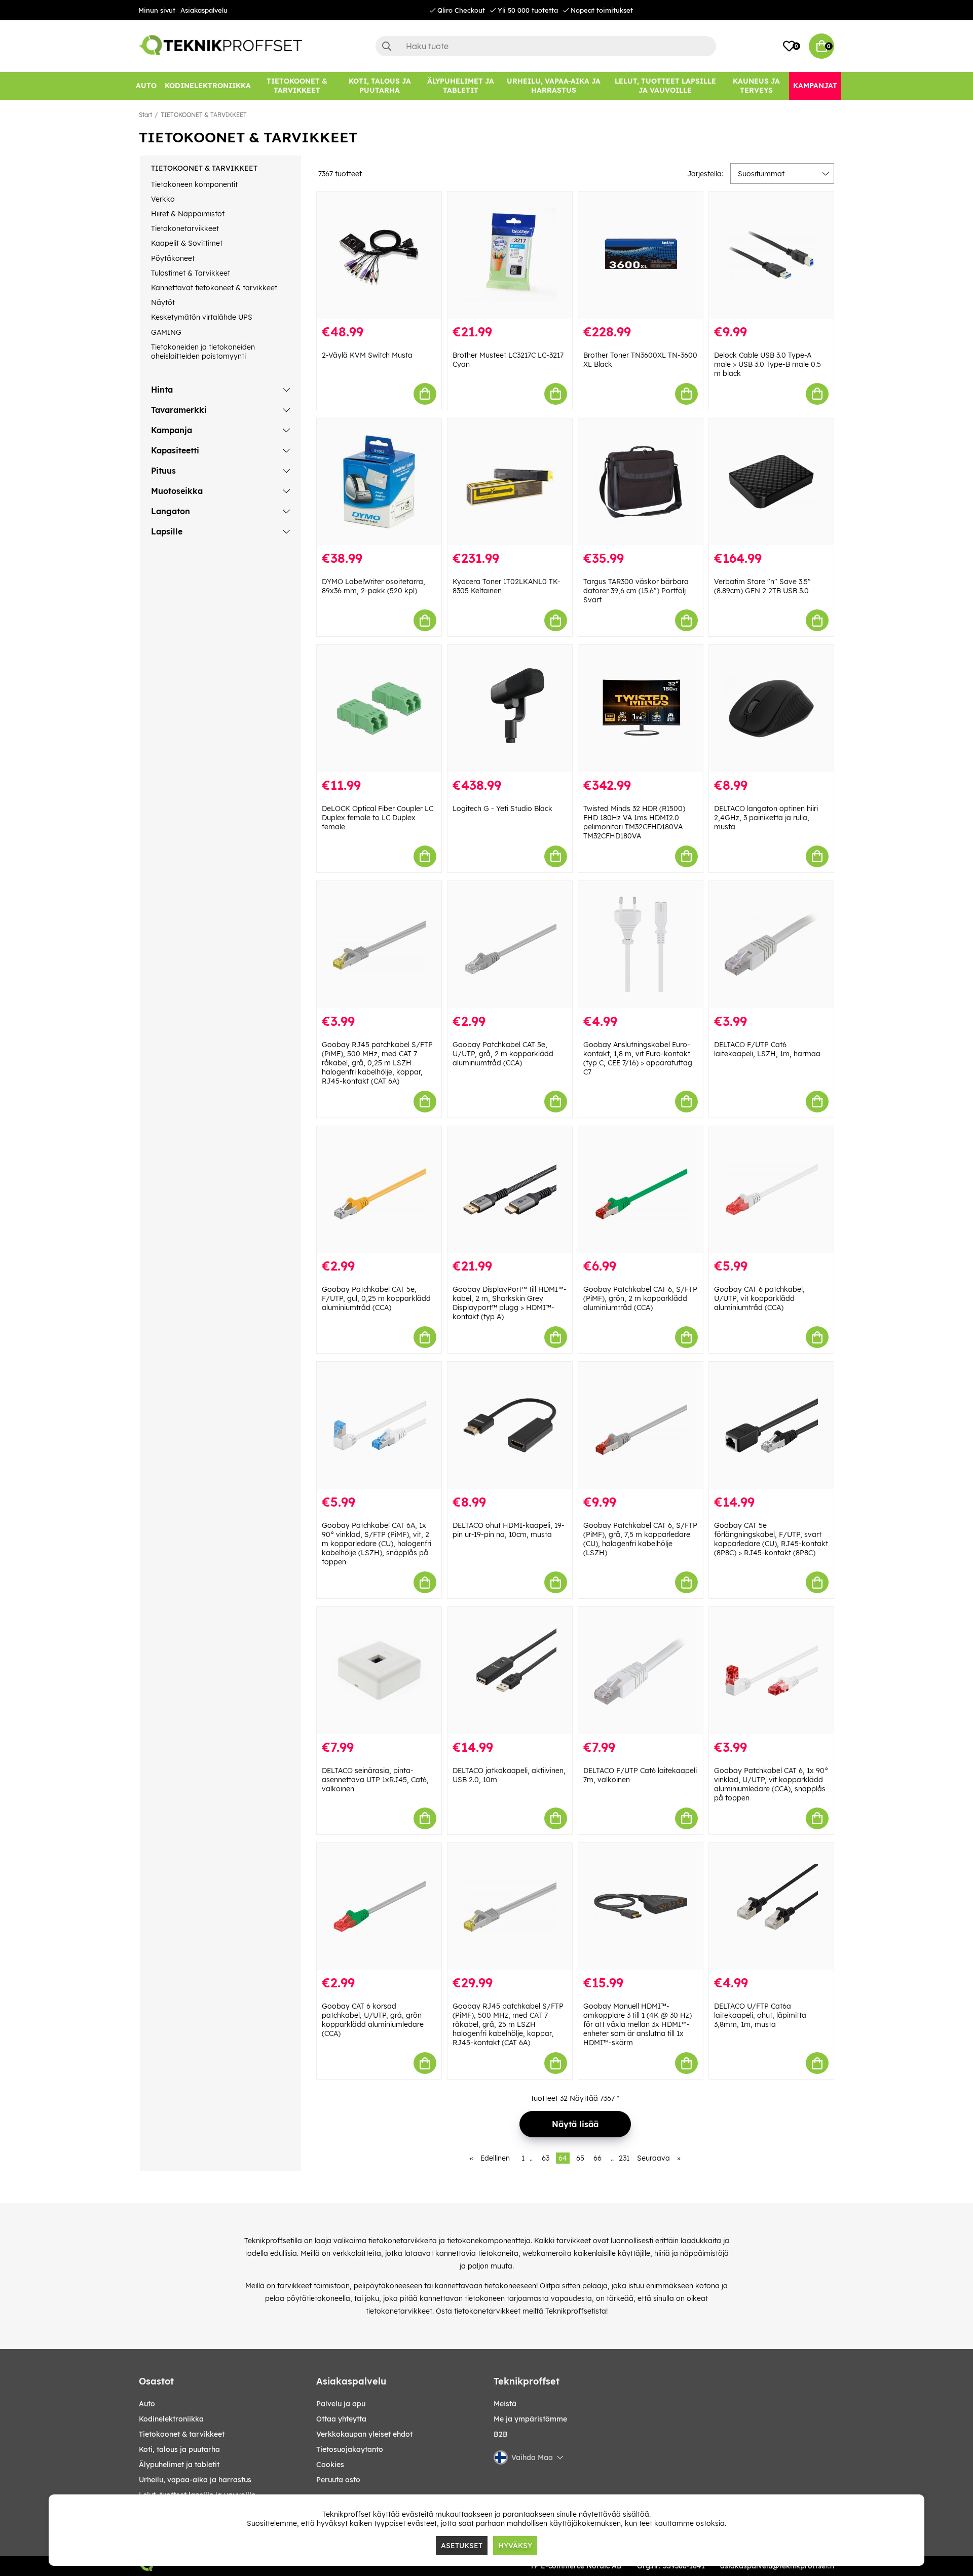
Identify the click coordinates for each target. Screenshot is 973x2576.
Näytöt (163, 302)
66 (597, 2158)
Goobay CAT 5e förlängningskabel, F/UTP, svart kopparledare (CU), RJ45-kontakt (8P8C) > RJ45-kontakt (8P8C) (771, 1539)
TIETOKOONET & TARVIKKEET (204, 115)
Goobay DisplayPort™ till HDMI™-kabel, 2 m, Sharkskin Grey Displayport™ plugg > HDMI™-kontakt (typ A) (510, 1303)
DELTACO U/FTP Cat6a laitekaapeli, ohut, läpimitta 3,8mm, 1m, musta (760, 2015)
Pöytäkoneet (173, 258)
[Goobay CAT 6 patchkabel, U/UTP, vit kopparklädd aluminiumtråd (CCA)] (771, 1190)
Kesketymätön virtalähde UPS (202, 317)
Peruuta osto (338, 2480)
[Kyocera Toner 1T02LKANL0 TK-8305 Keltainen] (510, 482)
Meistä (505, 2404)
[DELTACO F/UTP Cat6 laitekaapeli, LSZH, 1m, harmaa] (771, 945)
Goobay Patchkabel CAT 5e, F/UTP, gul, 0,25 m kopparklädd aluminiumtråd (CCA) (376, 1298)
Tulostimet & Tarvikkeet (191, 273)
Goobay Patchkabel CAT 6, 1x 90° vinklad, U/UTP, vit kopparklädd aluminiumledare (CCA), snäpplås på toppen (771, 1784)
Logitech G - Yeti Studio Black (502, 809)
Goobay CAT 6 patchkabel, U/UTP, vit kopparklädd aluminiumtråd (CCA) (759, 1298)
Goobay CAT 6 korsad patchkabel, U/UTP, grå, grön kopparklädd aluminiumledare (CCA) (373, 2020)
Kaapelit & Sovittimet (187, 243)
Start (145, 115)
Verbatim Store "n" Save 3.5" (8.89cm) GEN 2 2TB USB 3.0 (762, 586)
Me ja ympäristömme (530, 2419)
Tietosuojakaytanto (350, 2449)
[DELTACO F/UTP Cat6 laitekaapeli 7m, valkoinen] (641, 1670)
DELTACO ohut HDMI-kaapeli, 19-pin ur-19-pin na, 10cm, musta (509, 1530)
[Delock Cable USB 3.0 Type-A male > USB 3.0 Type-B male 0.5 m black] (771, 255)
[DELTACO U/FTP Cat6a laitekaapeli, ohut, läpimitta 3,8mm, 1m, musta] (771, 1907)
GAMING (166, 332)
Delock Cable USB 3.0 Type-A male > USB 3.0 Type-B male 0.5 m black (768, 364)
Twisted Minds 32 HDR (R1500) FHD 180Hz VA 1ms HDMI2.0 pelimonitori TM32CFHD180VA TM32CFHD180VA (634, 822)
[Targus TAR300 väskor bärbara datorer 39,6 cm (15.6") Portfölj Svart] (641, 482)
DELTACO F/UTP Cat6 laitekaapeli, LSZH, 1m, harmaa (767, 1049)
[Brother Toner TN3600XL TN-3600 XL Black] (641, 255)
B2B (501, 2434)
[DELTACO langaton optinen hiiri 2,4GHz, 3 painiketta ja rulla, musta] (771, 708)
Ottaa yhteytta (341, 2419)
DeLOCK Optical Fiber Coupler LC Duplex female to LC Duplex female (378, 818)
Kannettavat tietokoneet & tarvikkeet (214, 288)
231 (624, 2158)
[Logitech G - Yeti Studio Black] (510, 708)
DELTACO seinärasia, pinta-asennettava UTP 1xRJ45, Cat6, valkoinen (375, 1780)
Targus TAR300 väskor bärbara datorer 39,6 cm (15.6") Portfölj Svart (636, 591)
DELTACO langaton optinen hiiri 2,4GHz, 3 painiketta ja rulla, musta (766, 818)
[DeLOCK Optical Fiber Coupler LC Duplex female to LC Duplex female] (379, 708)
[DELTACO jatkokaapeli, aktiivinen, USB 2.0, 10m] (510, 1670)
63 (546, 2158)
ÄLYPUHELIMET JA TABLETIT (179, 2465)
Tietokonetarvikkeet (185, 228)
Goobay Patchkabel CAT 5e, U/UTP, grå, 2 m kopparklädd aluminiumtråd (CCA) (503, 1054)
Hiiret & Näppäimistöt (188, 214)
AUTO (147, 2404)
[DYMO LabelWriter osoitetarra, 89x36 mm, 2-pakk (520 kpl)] (379, 482)
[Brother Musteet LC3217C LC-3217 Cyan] (510, 255)
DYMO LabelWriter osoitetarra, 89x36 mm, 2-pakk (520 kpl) (373, 586)
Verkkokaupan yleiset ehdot (364, 2434)
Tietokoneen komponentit (194, 184)
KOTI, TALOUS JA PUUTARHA (179, 2449)
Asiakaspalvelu (204, 10)
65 (580, 2158)
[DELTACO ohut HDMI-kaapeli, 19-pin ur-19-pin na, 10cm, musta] (510, 1425)
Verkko (163, 199)
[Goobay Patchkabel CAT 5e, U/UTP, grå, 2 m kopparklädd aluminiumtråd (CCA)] (510, 945)
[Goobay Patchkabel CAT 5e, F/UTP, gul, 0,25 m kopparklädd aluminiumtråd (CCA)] (379, 1190)
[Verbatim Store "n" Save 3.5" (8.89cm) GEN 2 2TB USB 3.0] (771, 482)
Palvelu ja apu (341, 2404)
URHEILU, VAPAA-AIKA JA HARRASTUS (195, 2480)
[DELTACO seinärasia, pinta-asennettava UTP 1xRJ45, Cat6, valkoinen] (379, 1670)
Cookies (330, 2465)
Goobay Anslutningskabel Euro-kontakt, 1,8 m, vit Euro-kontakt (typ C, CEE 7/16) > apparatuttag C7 (638, 1058)
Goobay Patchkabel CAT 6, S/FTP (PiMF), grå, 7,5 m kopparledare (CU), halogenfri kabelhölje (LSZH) (640, 1539)
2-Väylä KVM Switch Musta (367, 355)
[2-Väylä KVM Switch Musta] (379, 255)
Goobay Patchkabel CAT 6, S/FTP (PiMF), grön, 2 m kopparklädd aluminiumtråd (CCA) (640, 1298)
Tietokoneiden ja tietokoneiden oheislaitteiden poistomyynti (203, 352)
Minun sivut (157, 10)
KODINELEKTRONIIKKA (171, 2419)
